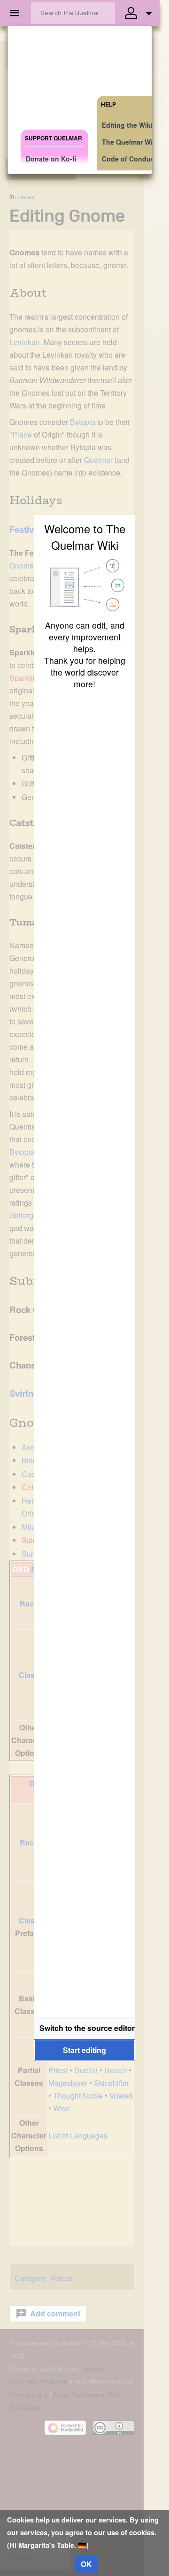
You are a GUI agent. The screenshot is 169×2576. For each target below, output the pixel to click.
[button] (84, 2028)
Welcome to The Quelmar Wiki (85, 537)
